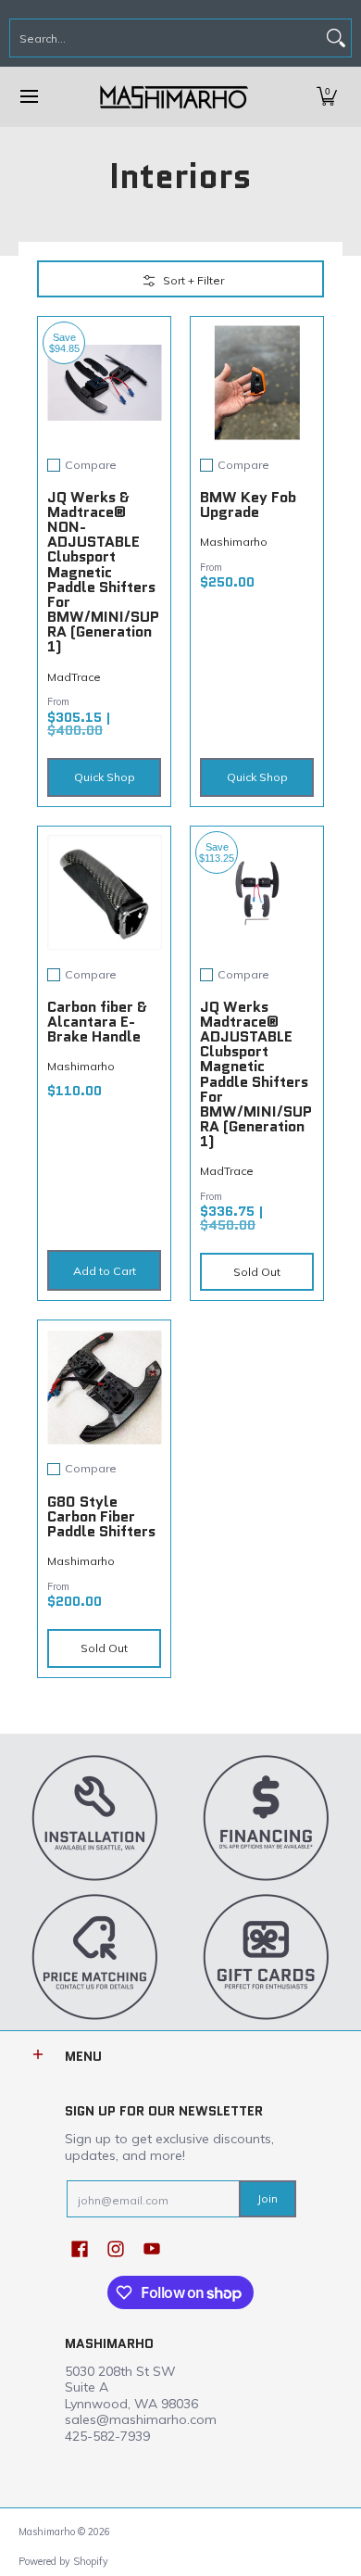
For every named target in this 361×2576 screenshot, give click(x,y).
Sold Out (257, 1272)
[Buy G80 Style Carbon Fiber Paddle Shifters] (104, 1387)
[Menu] (28, 97)
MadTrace (74, 677)
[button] (327, 97)
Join (268, 2198)
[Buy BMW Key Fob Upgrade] (257, 383)
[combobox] (166, 38)
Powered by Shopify (63, 2561)
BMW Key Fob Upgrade (248, 505)
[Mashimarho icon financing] (266, 1817)
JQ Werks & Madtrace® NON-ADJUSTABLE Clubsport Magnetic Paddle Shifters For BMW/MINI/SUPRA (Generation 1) (103, 572)
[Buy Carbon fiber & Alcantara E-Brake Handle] (104, 893)
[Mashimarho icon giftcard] (266, 1956)
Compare (91, 465)
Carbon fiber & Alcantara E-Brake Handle (97, 1022)
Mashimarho (234, 542)
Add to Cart (105, 1271)
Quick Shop (105, 777)
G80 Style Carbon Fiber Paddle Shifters (101, 1516)
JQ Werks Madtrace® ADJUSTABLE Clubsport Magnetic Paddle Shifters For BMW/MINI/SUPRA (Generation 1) (256, 1074)
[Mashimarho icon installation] (95, 1817)
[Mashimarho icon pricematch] (95, 1956)
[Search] (336, 38)
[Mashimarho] (174, 97)
